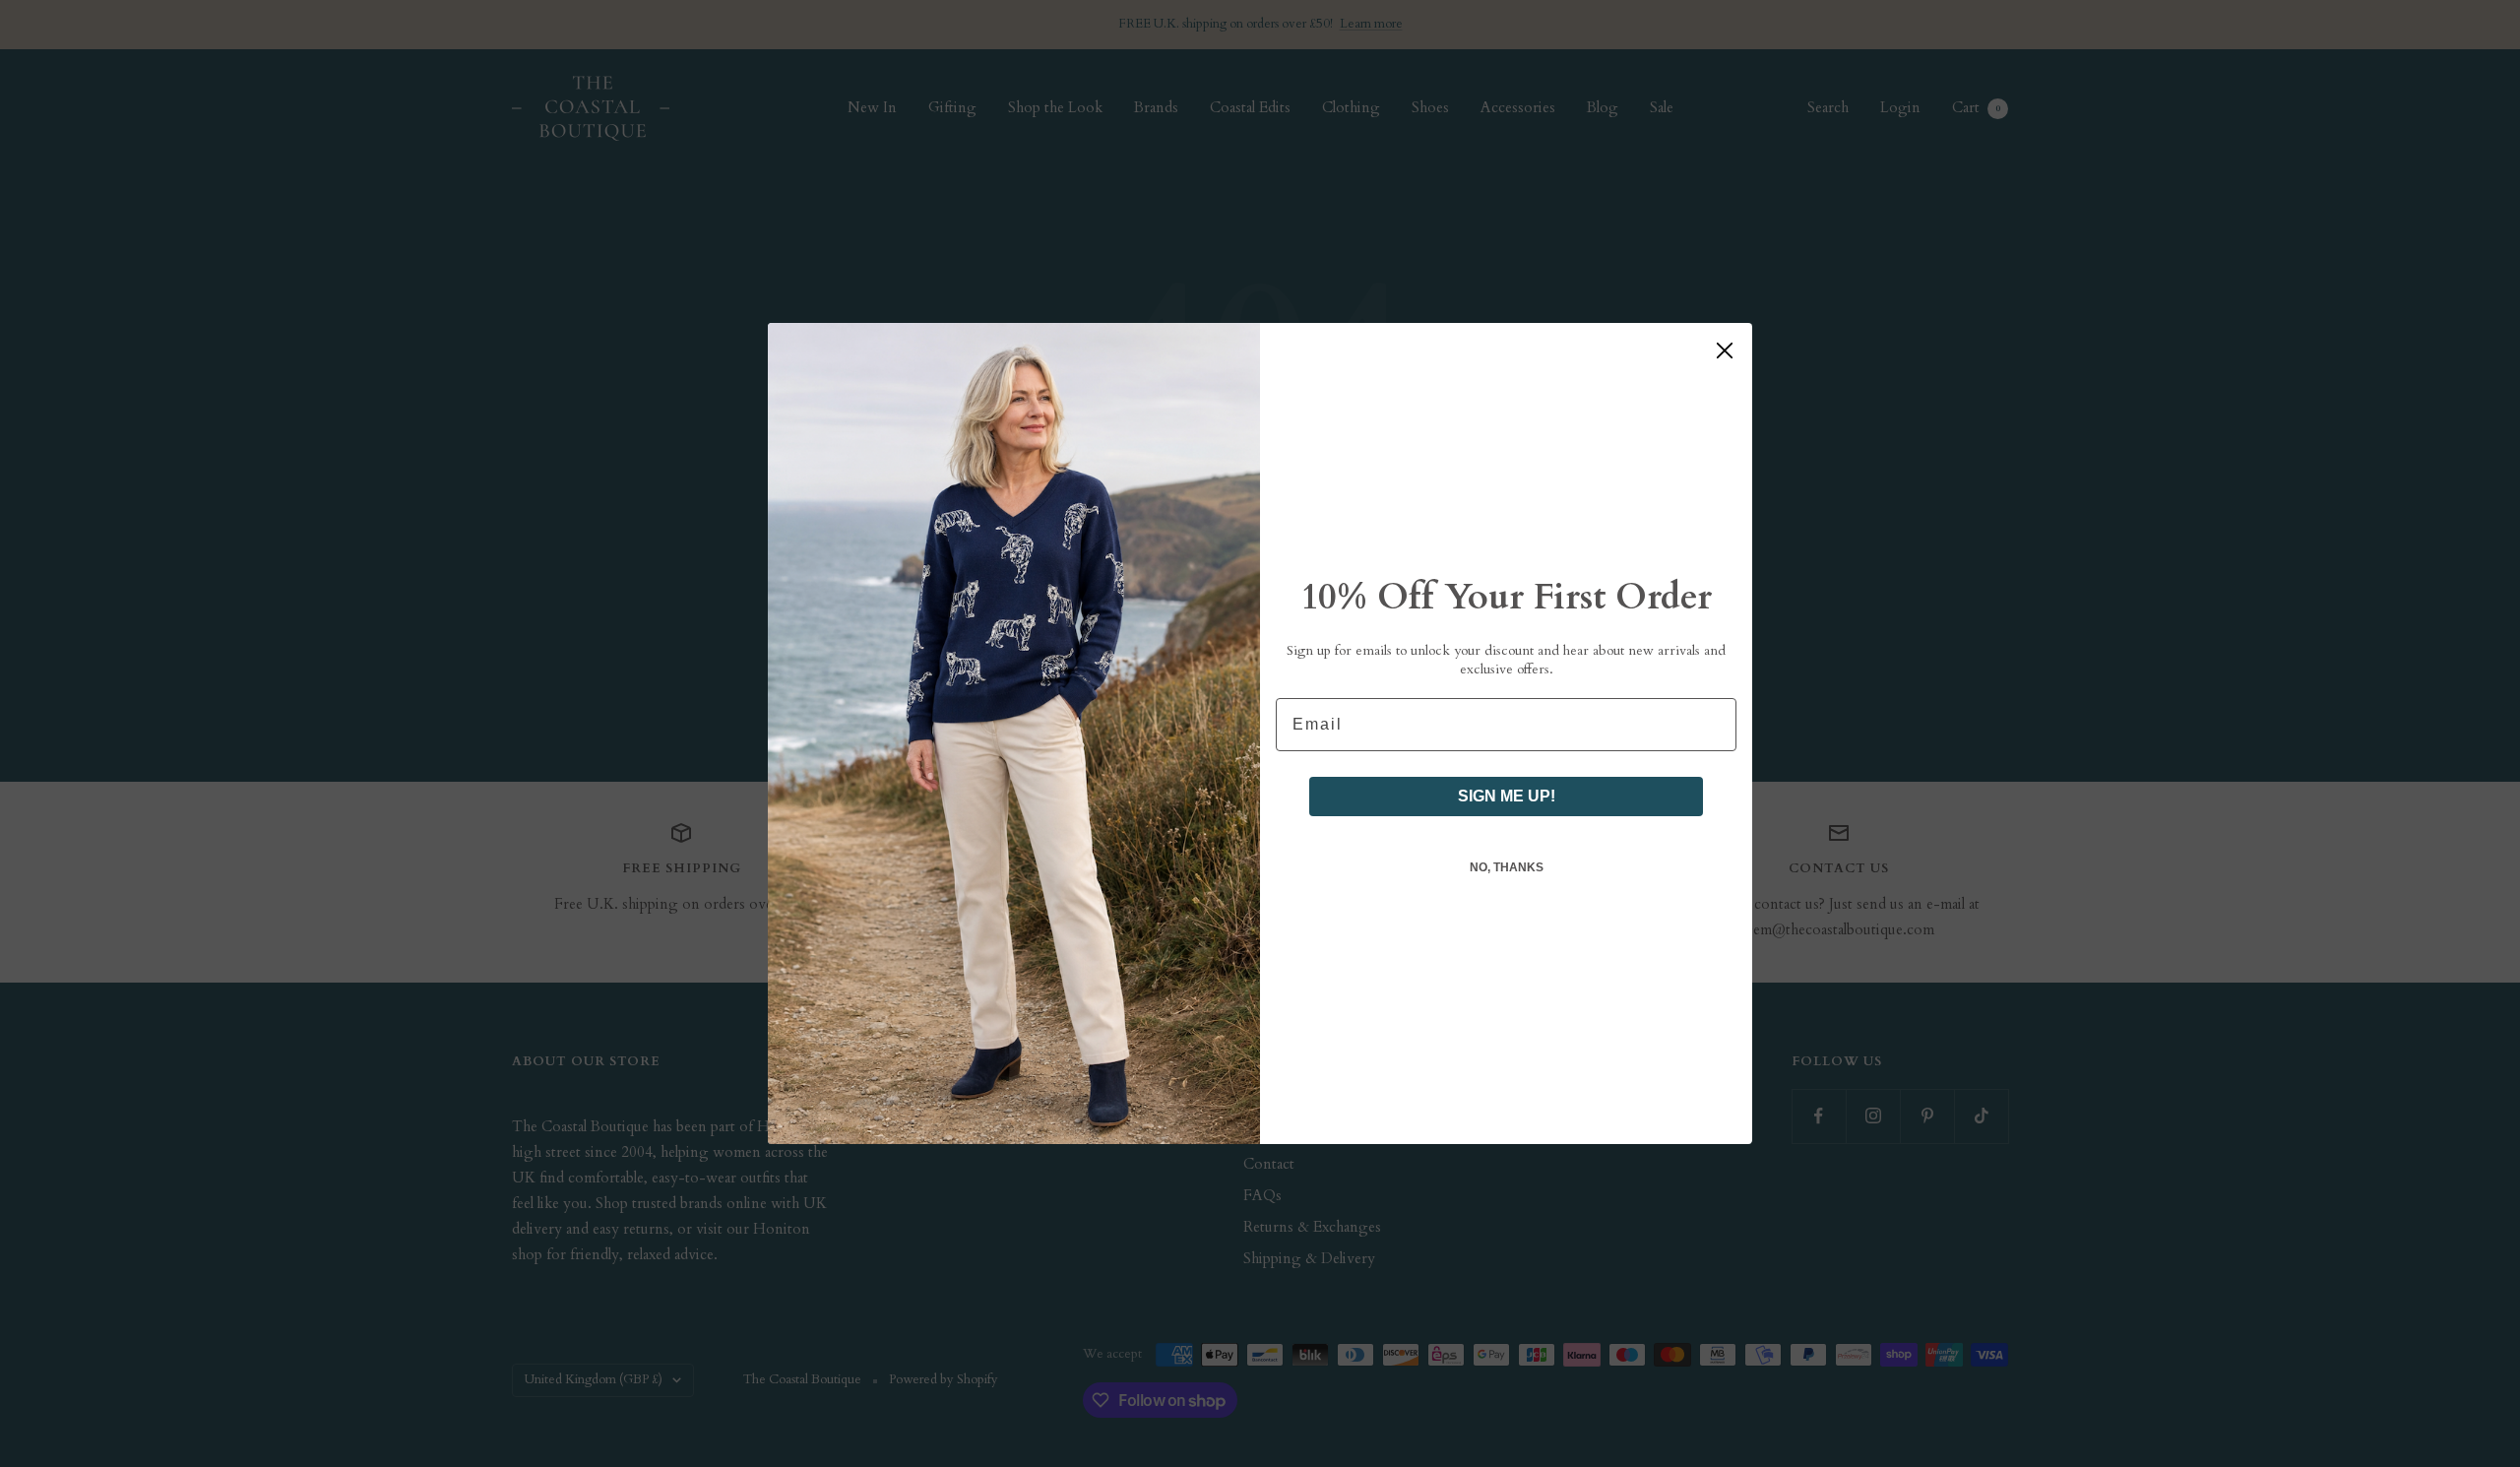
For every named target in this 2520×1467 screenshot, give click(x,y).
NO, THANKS (1507, 867)
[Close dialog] (1725, 351)
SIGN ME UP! (1507, 796)
